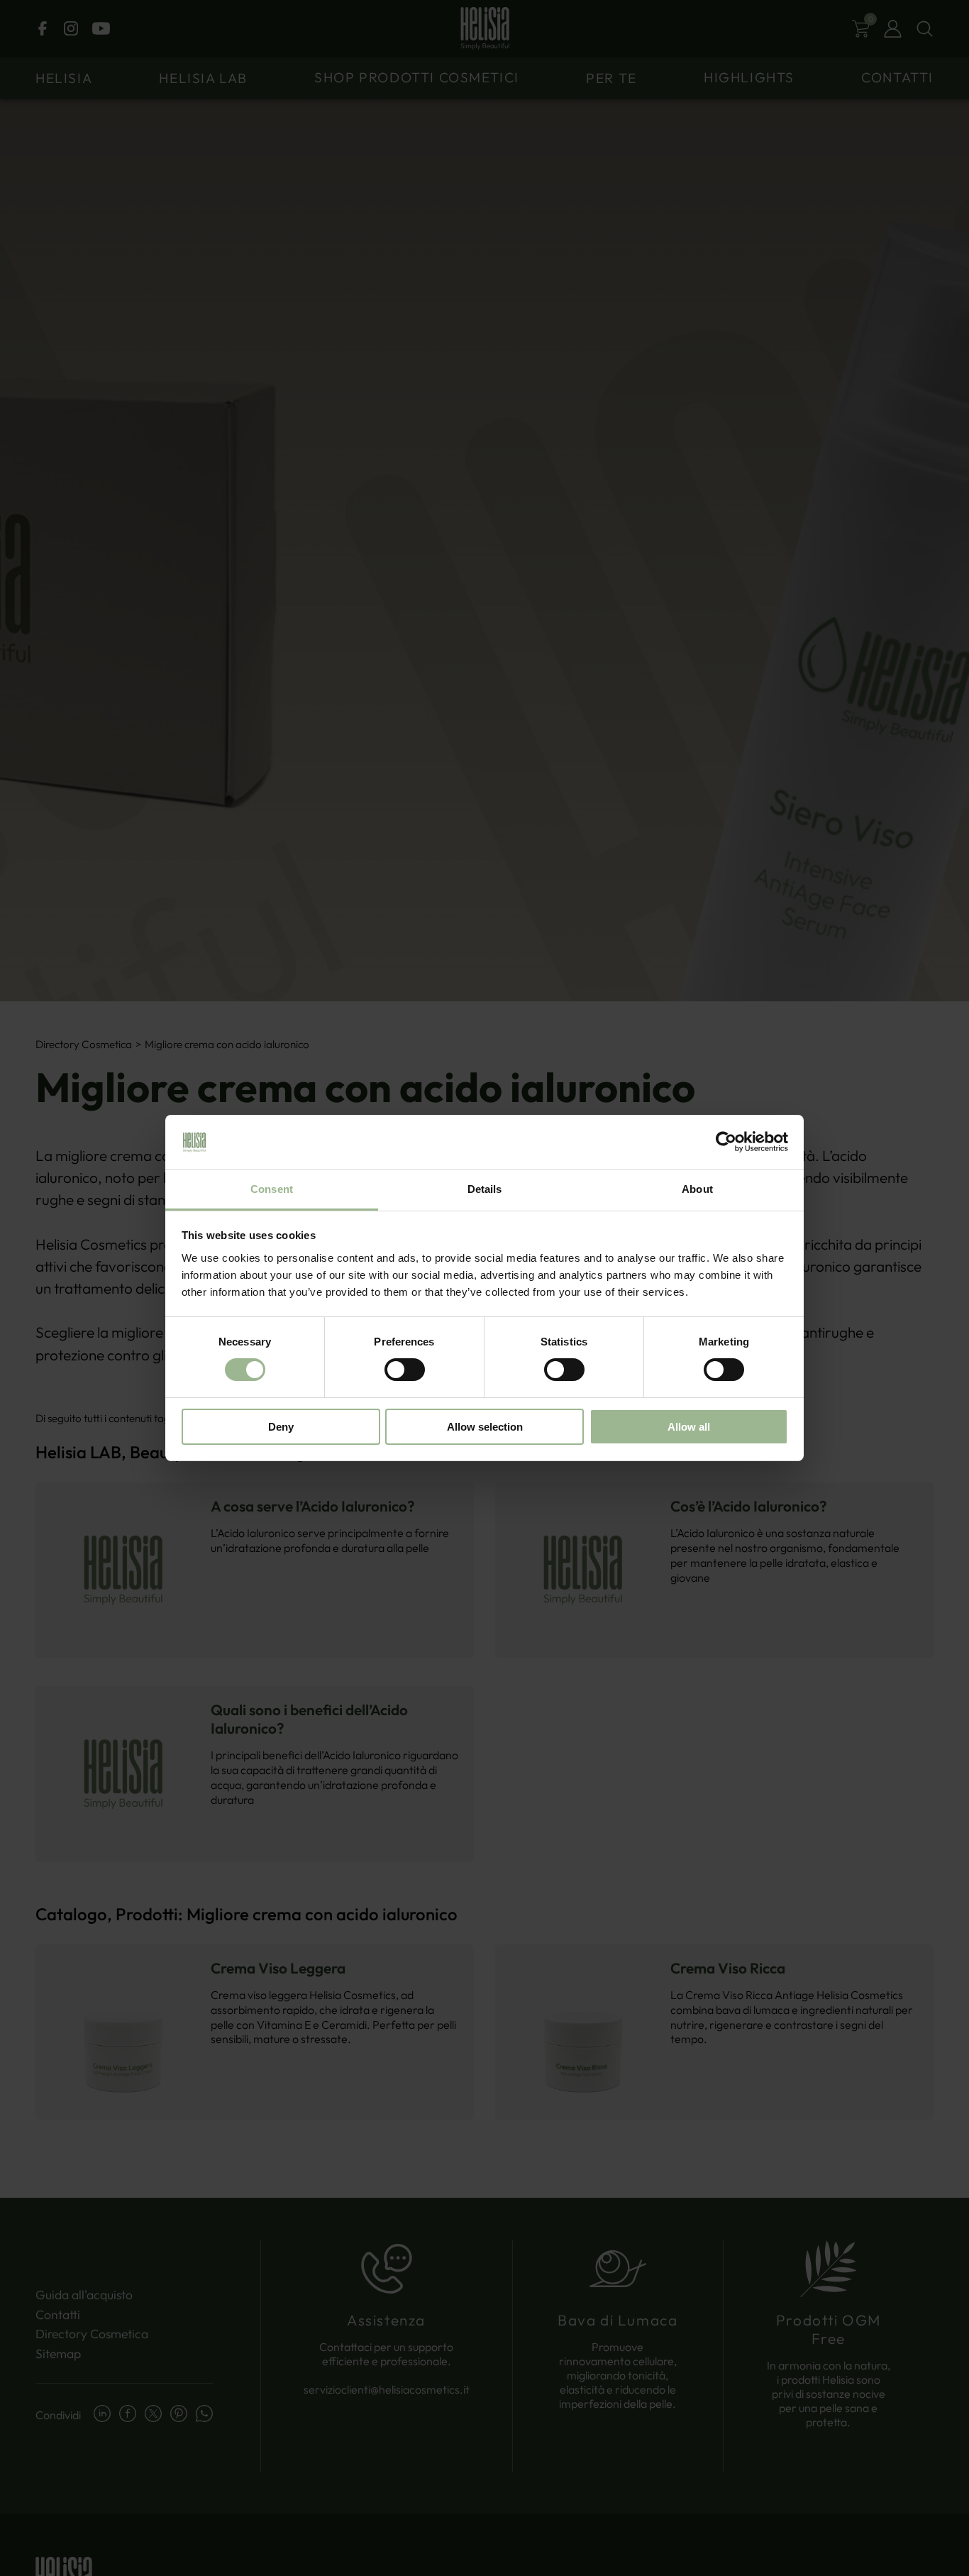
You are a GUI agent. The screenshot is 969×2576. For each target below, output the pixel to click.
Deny (281, 1427)
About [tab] (697, 1189)
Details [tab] (485, 1189)
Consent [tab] (272, 1189)
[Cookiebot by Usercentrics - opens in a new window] (726, 1142)
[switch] (405, 1370)
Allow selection (485, 1427)
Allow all (689, 1427)
